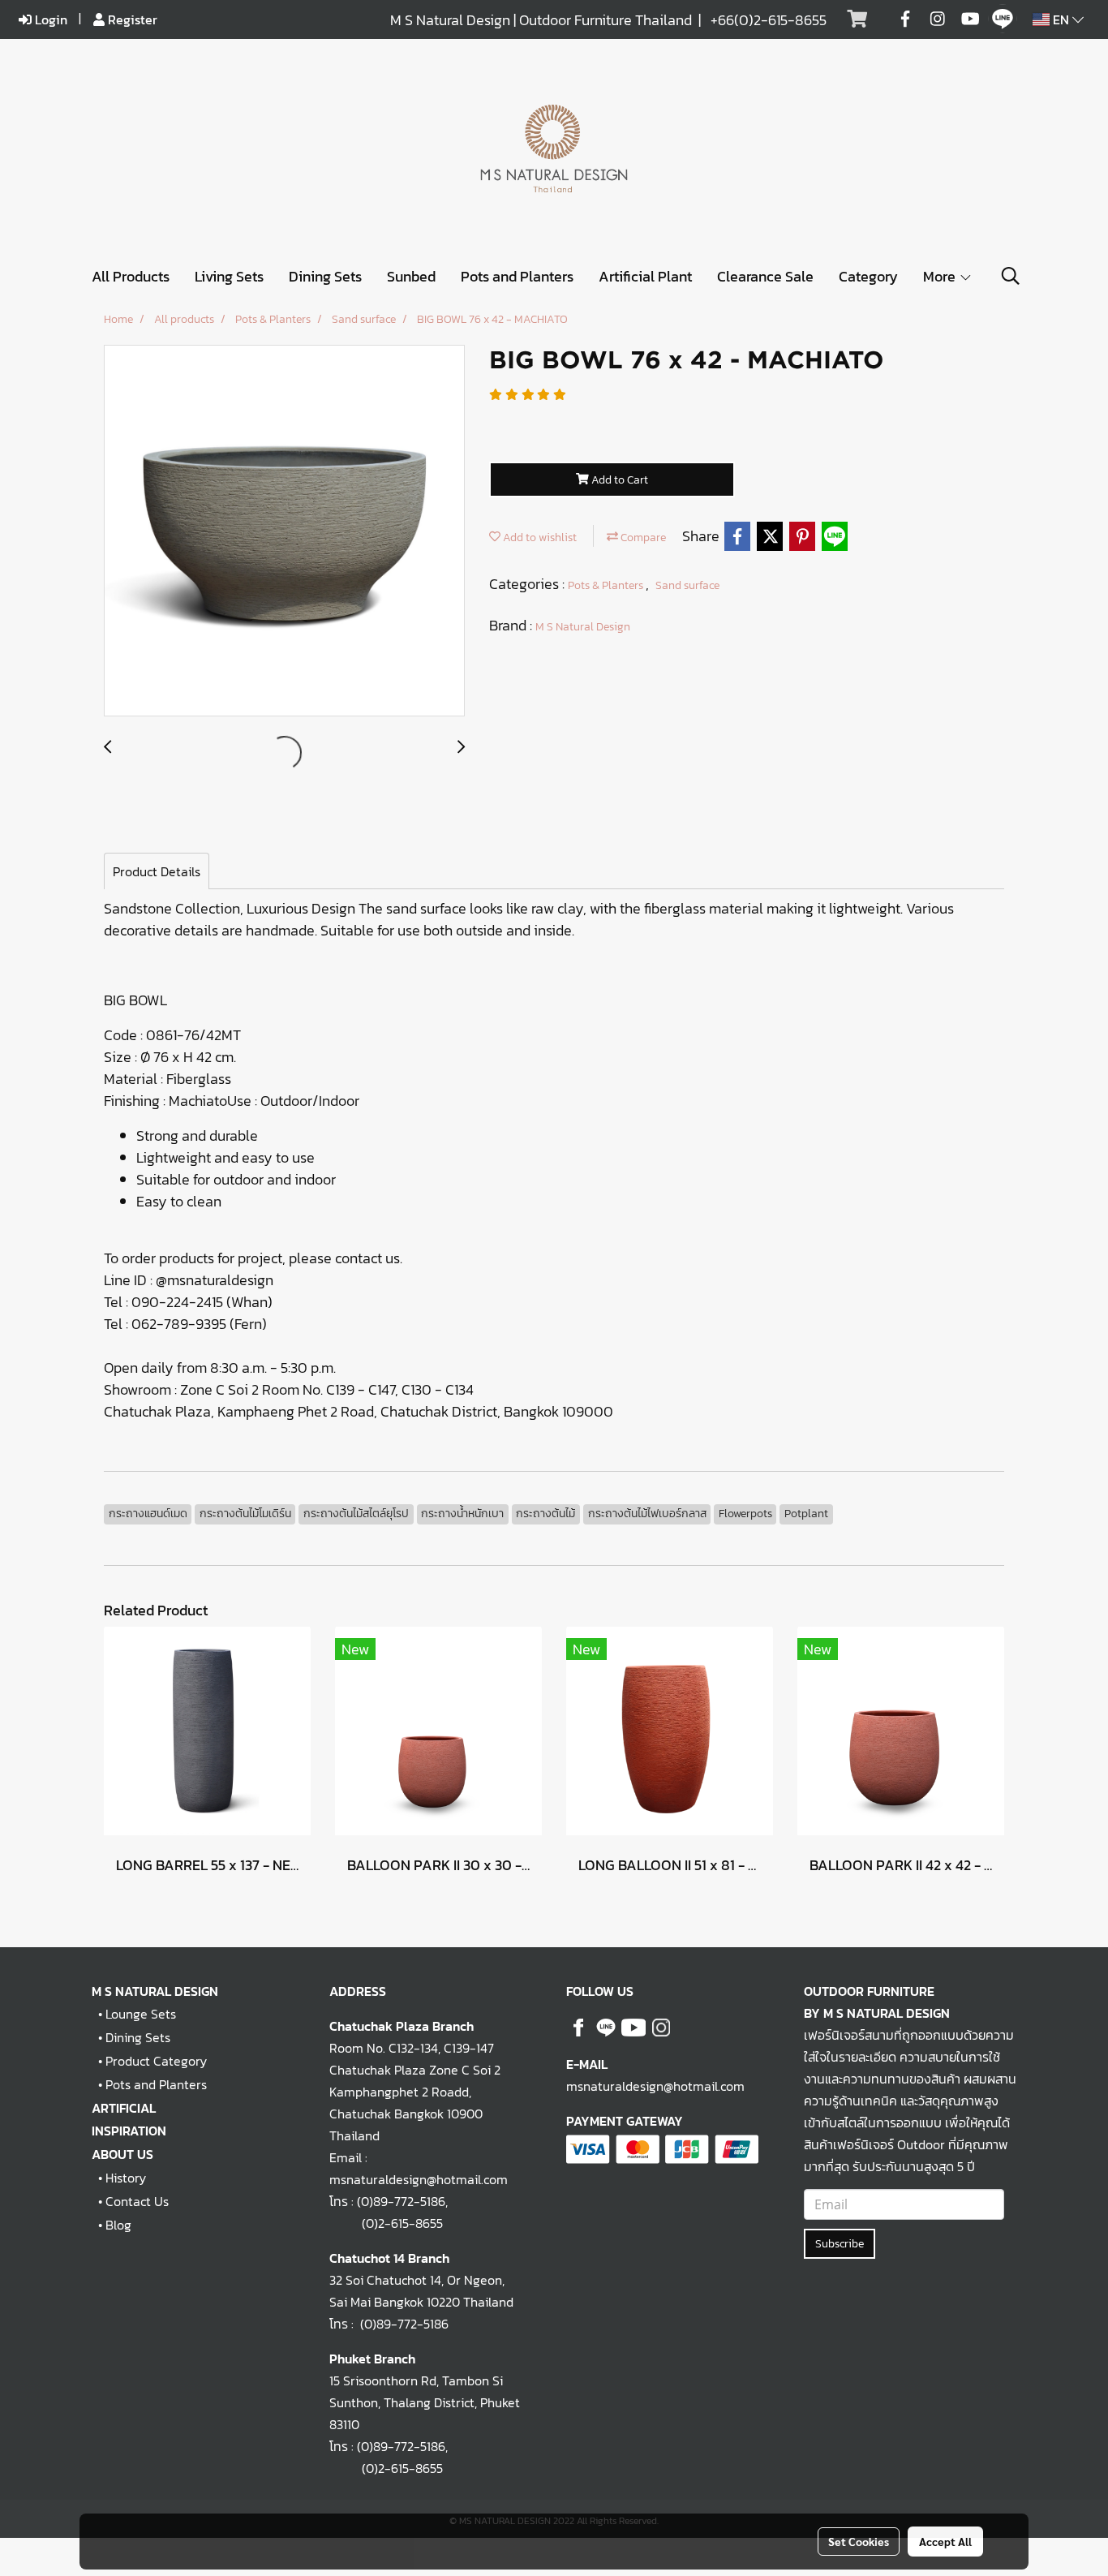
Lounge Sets (141, 2014)
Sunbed (411, 276)
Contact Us (137, 2201)
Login (49, 19)
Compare (642, 538)
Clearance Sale (765, 276)
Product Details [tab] (157, 871)
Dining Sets (325, 276)
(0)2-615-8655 (386, 2223)
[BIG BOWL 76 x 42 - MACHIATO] (284, 531)
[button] (1011, 276)
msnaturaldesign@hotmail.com (655, 2086)
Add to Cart (618, 480)
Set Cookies (859, 2541)
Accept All (945, 2541)
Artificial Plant (645, 276)
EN (1061, 19)
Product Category (156, 2061)
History (126, 2178)
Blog (118, 2225)
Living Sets (229, 276)
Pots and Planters (517, 276)
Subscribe (840, 2244)
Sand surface (687, 585)
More (941, 276)
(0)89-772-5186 (401, 2201)
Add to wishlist (539, 538)
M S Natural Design (583, 627)
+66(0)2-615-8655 (769, 20)
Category (868, 276)
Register (131, 19)
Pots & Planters (607, 585)
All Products (131, 276)
